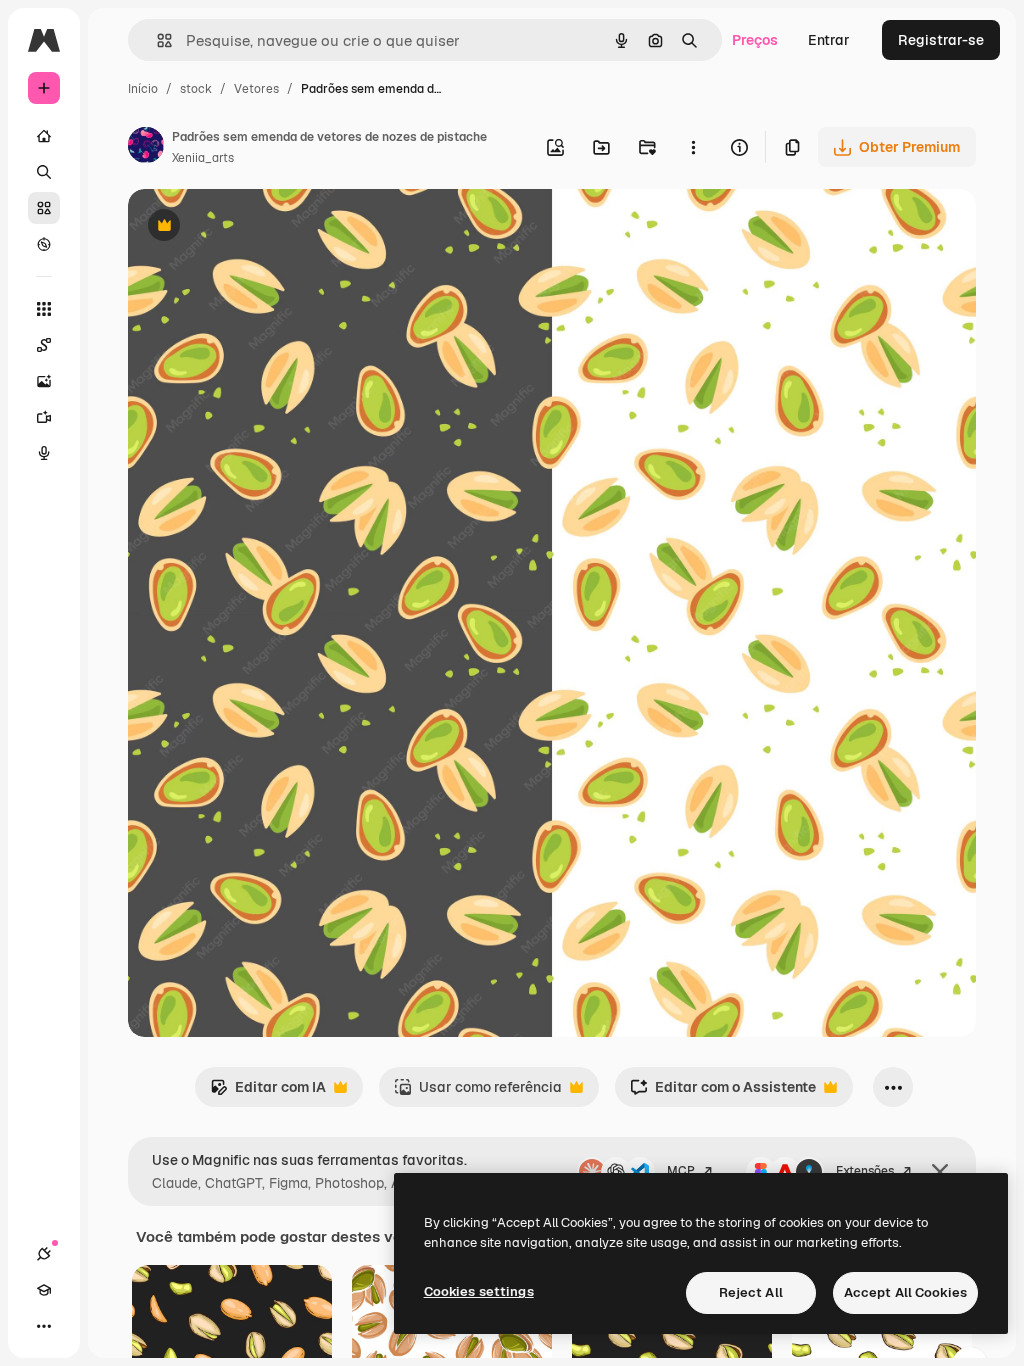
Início (143, 89)
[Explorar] (44, 244)
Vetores (256, 89)
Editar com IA (268, 1092)
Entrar (829, 40)
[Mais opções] (693, 147)
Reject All (751, 1292)
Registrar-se (941, 40)
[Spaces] (44, 345)
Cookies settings (479, 1291)
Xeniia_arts (203, 158)
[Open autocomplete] (156, 40)
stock (196, 89)
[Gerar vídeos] (44, 417)
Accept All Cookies (905, 1292)
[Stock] (44, 208)
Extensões (865, 1171)
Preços (755, 40)
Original (256, 227)
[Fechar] (940, 1172)
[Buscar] (44, 172)
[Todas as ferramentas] (44, 309)
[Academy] (44, 1290)
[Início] (44, 136)
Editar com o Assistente (723, 1092)
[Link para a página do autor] (146, 148)
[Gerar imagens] (44, 381)
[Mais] (44, 1326)
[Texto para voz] (44, 453)
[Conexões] (44, 1254)
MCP (681, 1171)
